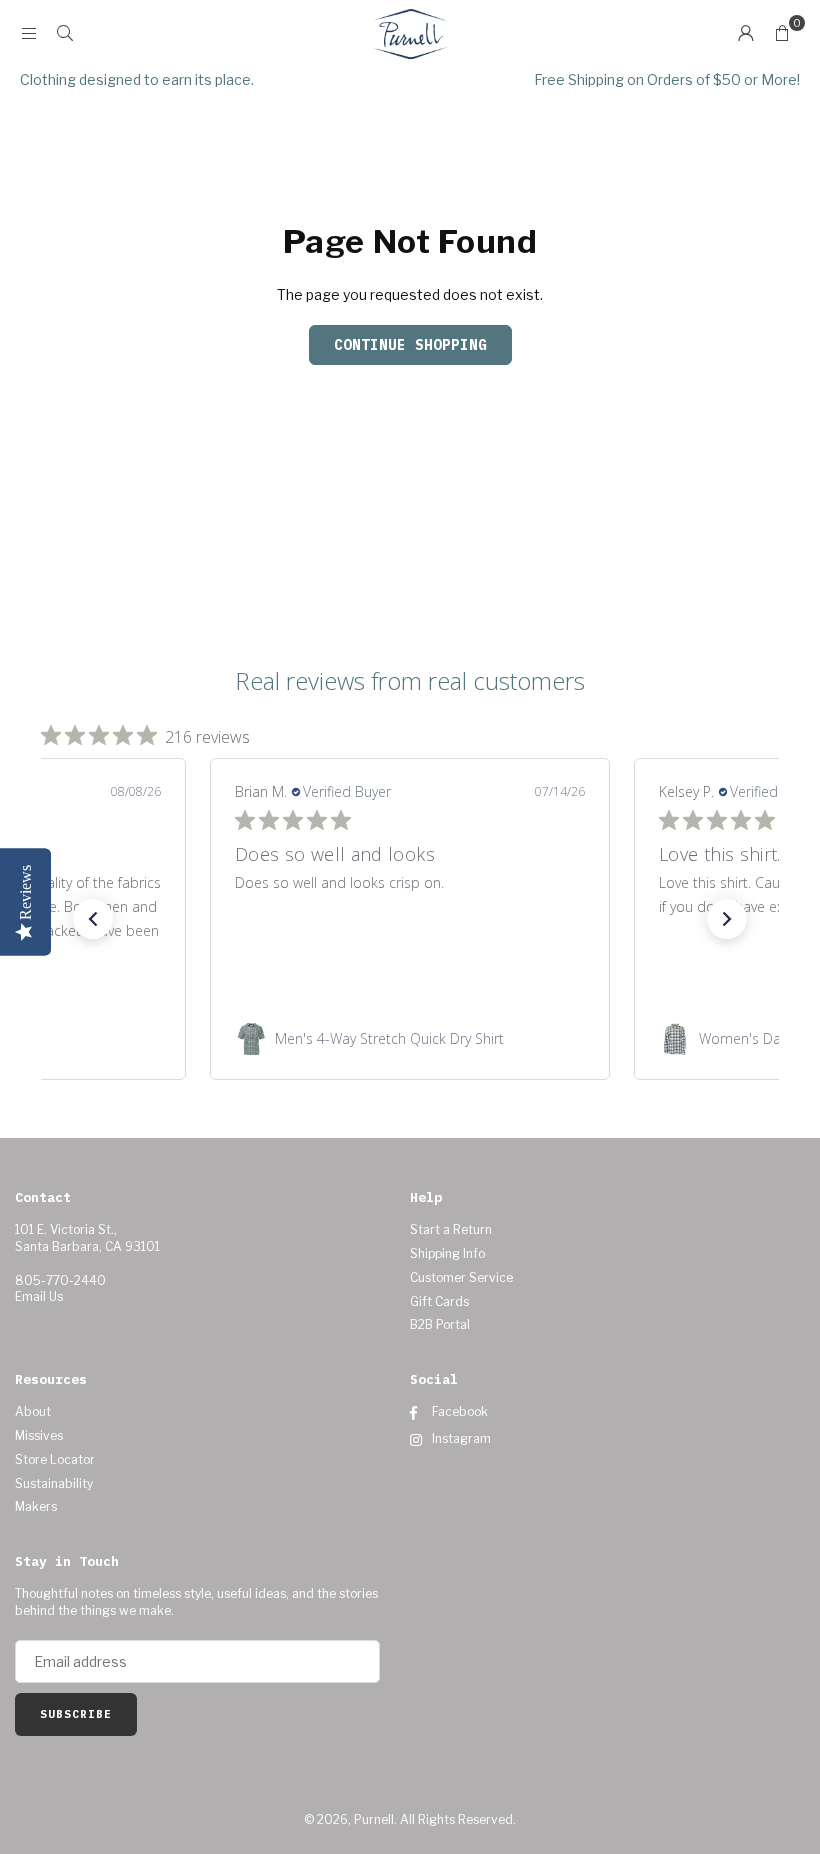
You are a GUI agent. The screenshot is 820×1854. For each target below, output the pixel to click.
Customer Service (461, 1277)
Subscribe (76, 1714)
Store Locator (55, 1459)
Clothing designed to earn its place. (137, 79)
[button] (782, 33)
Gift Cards (439, 1301)
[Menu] (29, 32)
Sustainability (54, 1483)
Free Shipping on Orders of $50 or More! (667, 79)
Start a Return (451, 1229)
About (33, 1411)
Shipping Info (447, 1253)
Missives (39, 1435)
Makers (36, 1506)
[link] (410, 1039)
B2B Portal (440, 1324)
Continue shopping (410, 345)
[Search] (65, 32)
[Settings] (746, 33)
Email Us (39, 1296)
